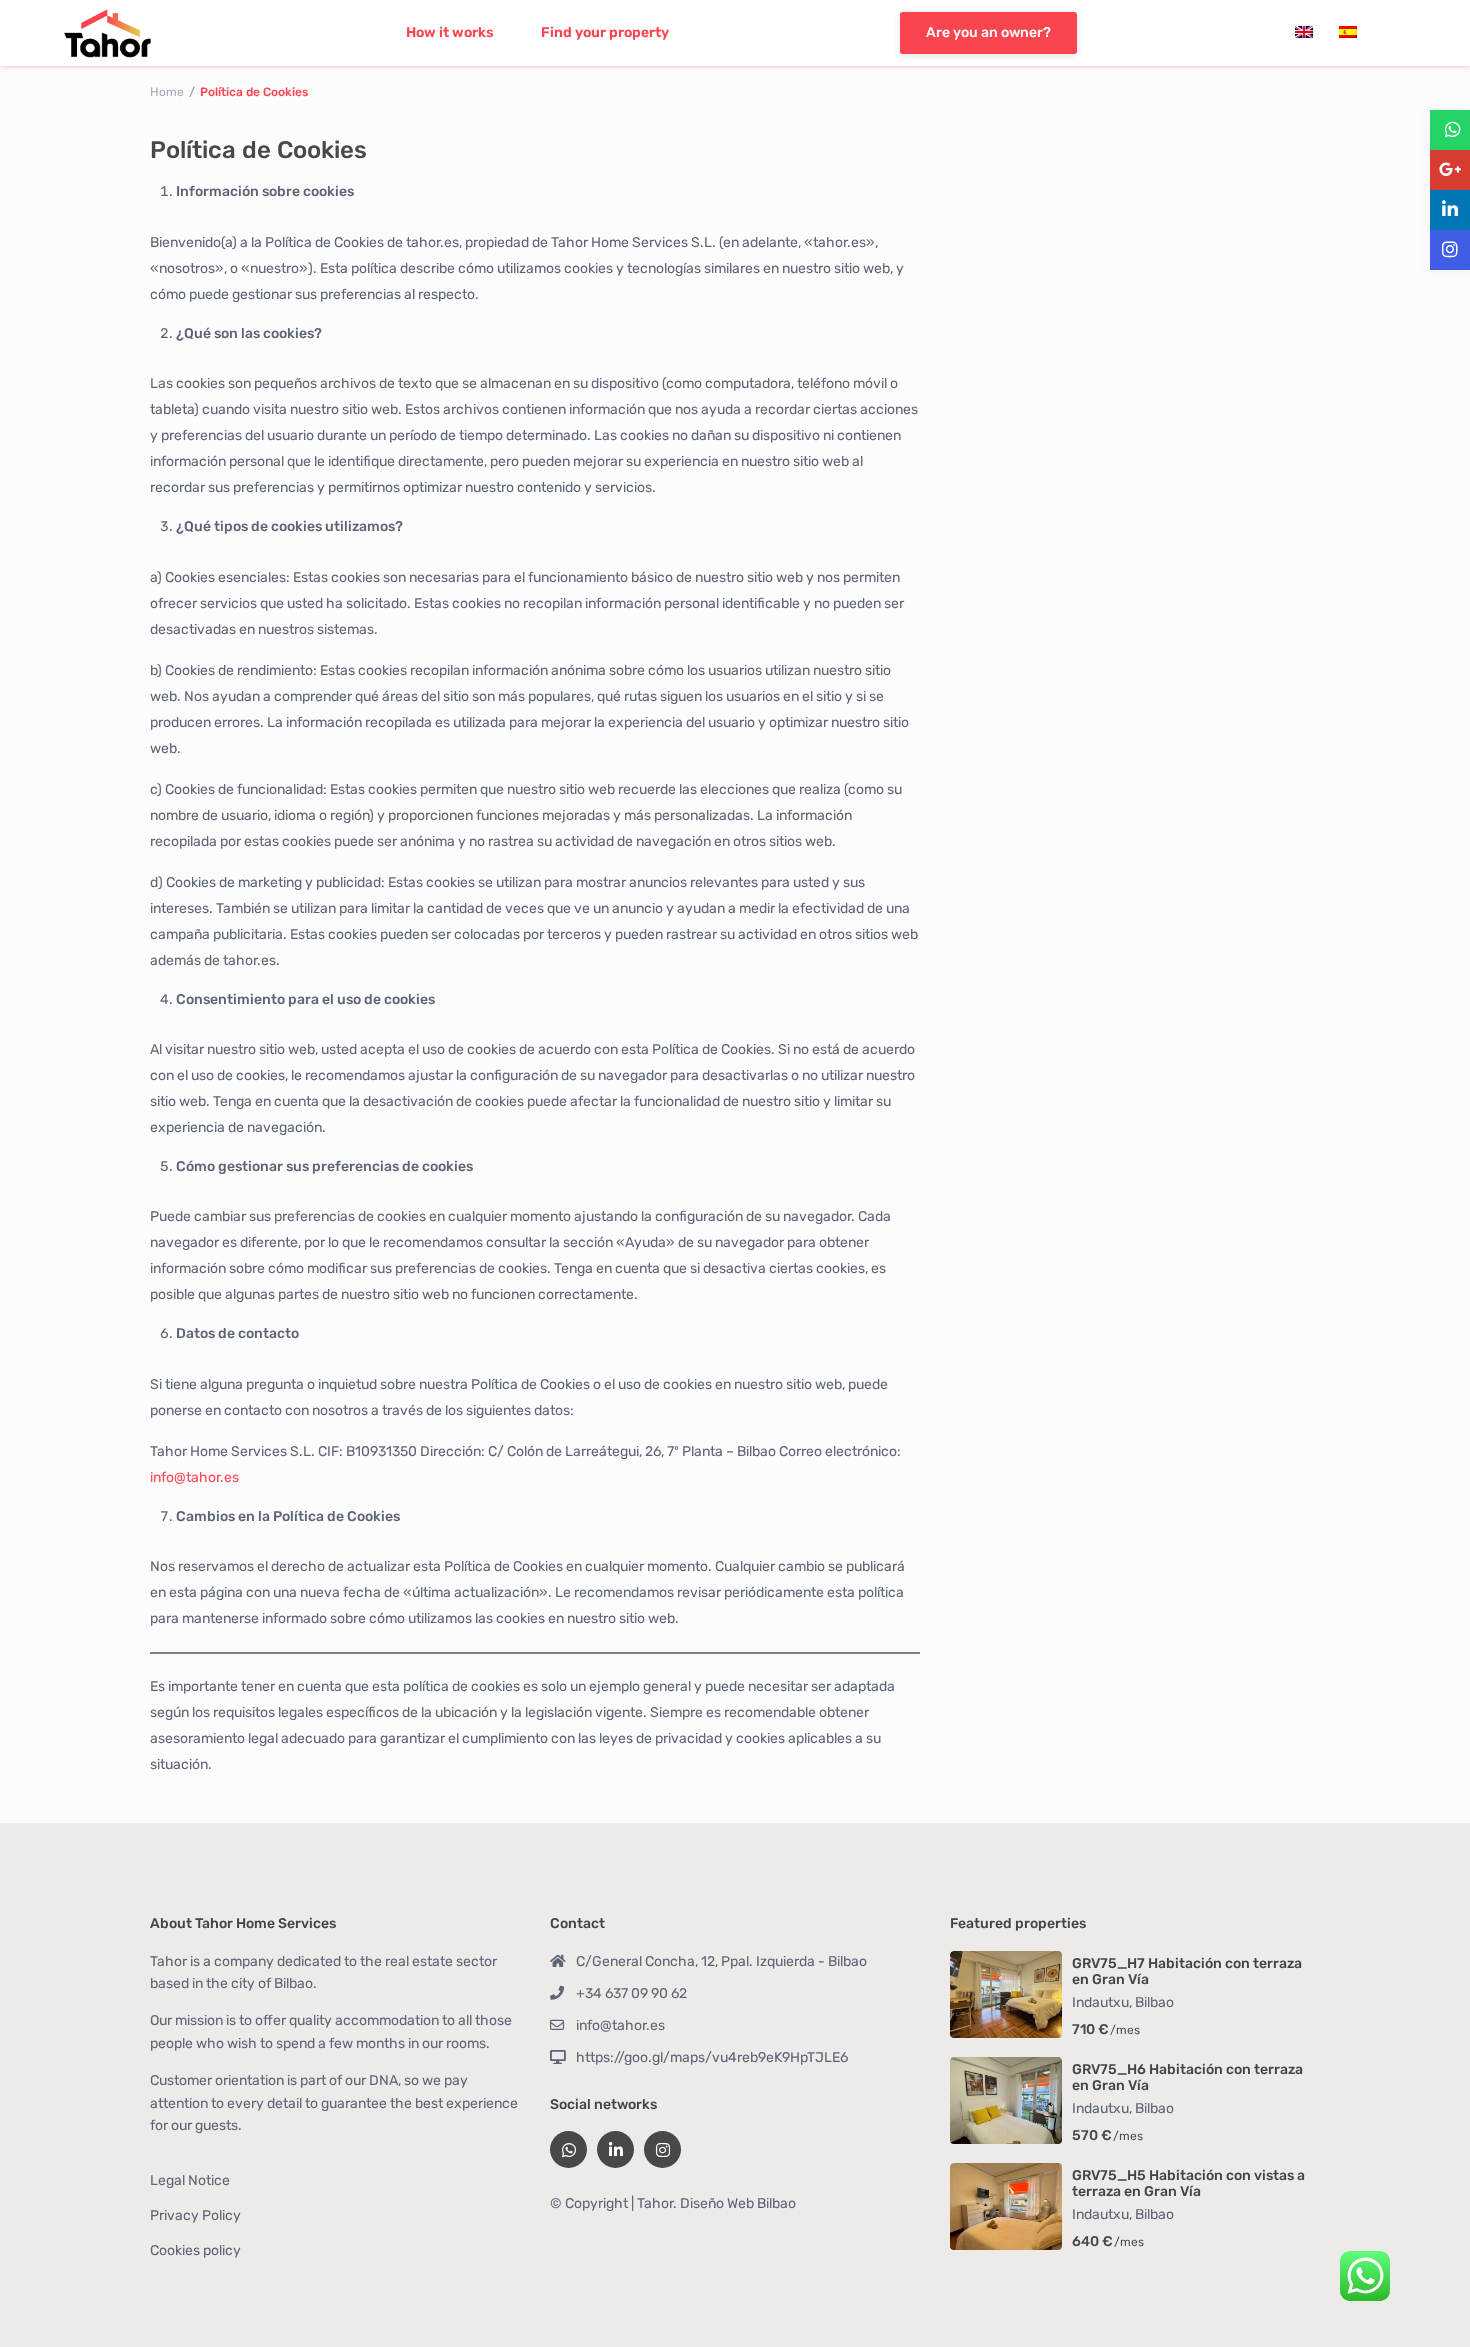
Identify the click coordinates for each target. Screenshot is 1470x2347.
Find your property (605, 32)
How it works (450, 32)
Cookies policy (195, 2250)
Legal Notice (190, 2180)
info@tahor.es (194, 1477)
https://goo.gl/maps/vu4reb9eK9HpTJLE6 (712, 2057)
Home (167, 92)
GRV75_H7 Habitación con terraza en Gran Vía (1187, 1972)
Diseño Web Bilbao (738, 2203)
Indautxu (1100, 2002)
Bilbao (1154, 2002)
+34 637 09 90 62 (631, 1993)
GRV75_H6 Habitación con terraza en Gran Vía (1187, 2078)
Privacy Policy (195, 2215)
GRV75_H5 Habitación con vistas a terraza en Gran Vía (1188, 2184)
